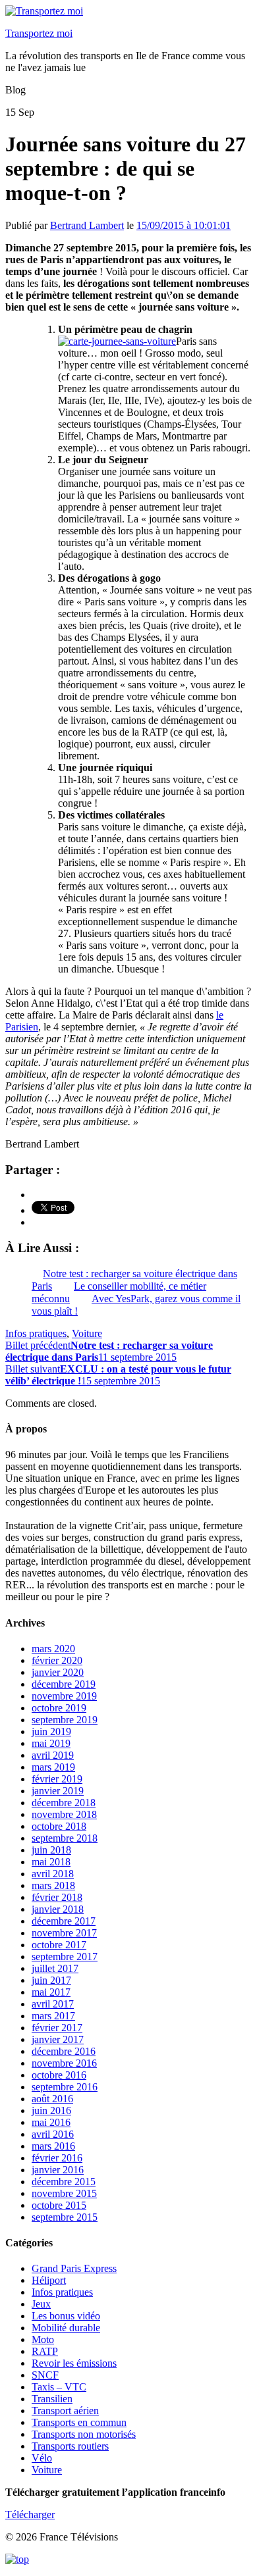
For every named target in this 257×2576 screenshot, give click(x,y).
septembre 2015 (65, 2217)
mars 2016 (53, 2146)
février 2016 (57, 2158)
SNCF (45, 2375)
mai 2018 (51, 1862)
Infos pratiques (36, 1333)
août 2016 (52, 2099)
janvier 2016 (58, 2170)
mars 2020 (53, 1649)
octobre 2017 (59, 1945)
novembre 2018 (64, 1814)
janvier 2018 (58, 1909)
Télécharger (30, 2514)
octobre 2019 (59, 1708)
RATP (45, 2351)
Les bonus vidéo (66, 2316)
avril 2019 (53, 1755)
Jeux (41, 2304)
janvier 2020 (58, 1672)
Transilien (52, 2399)
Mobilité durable (66, 2328)
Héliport (49, 2280)
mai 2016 (51, 2122)
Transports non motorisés (84, 2434)
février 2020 (57, 1660)
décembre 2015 (64, 2182)
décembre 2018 (64, 1803)
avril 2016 (53, 2134)
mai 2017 (51, 1992)
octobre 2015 (59, 2205)
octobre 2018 (59, 1826)
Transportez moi (39, 33)
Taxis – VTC (59, 2387)
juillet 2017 (55, 1968)
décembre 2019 (64, 1684)
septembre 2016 (65, 2087)
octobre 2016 (59, 2075)
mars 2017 (53, 2016)
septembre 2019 (65, 1720)
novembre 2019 (64, 1696)
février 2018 (57, 1897)
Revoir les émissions (74, 2363)
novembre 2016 (64, 2063)
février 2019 (57, 1779)
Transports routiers (70, 2446)
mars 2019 (53, 1767)
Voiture (87, 1333)
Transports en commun (79, 2422)
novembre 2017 (64, 1933)
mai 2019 (51, 1743)
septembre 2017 (65, 1957)
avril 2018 (53, 1874)
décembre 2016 (64, 2051)
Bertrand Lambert (87, 225)
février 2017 (57, 2028)
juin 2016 (51, 2110)
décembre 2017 (64, 1921)
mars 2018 (53, 1885)
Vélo (42, 2458)
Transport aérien (65, 2411)
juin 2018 (51, 1850)
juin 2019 (51, 1731)
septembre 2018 (65, 1838)
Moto (43, 2339)
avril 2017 (53, 2004)
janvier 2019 (58, 1791)
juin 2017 (51, 1980)
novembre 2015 (64, 2193)
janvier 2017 (58, 2039)
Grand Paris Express (74, 2268)
